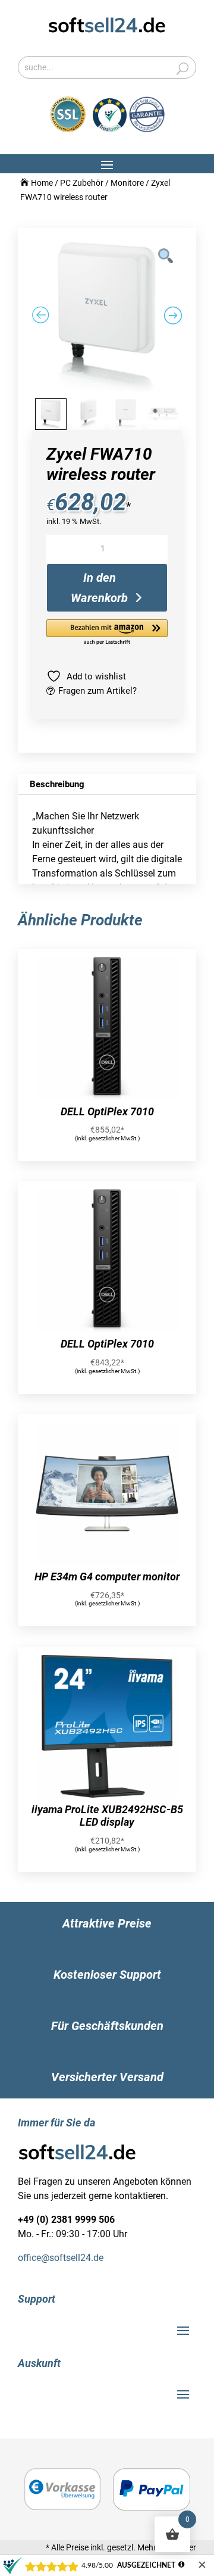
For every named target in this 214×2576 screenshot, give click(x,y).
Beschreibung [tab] (57, 784)
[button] (107, 633)
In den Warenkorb (99, 588)
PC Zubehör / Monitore (102, 183)
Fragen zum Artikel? (97, 691)
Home (42, 183)
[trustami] (129, 129)
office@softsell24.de (61, 2258)
